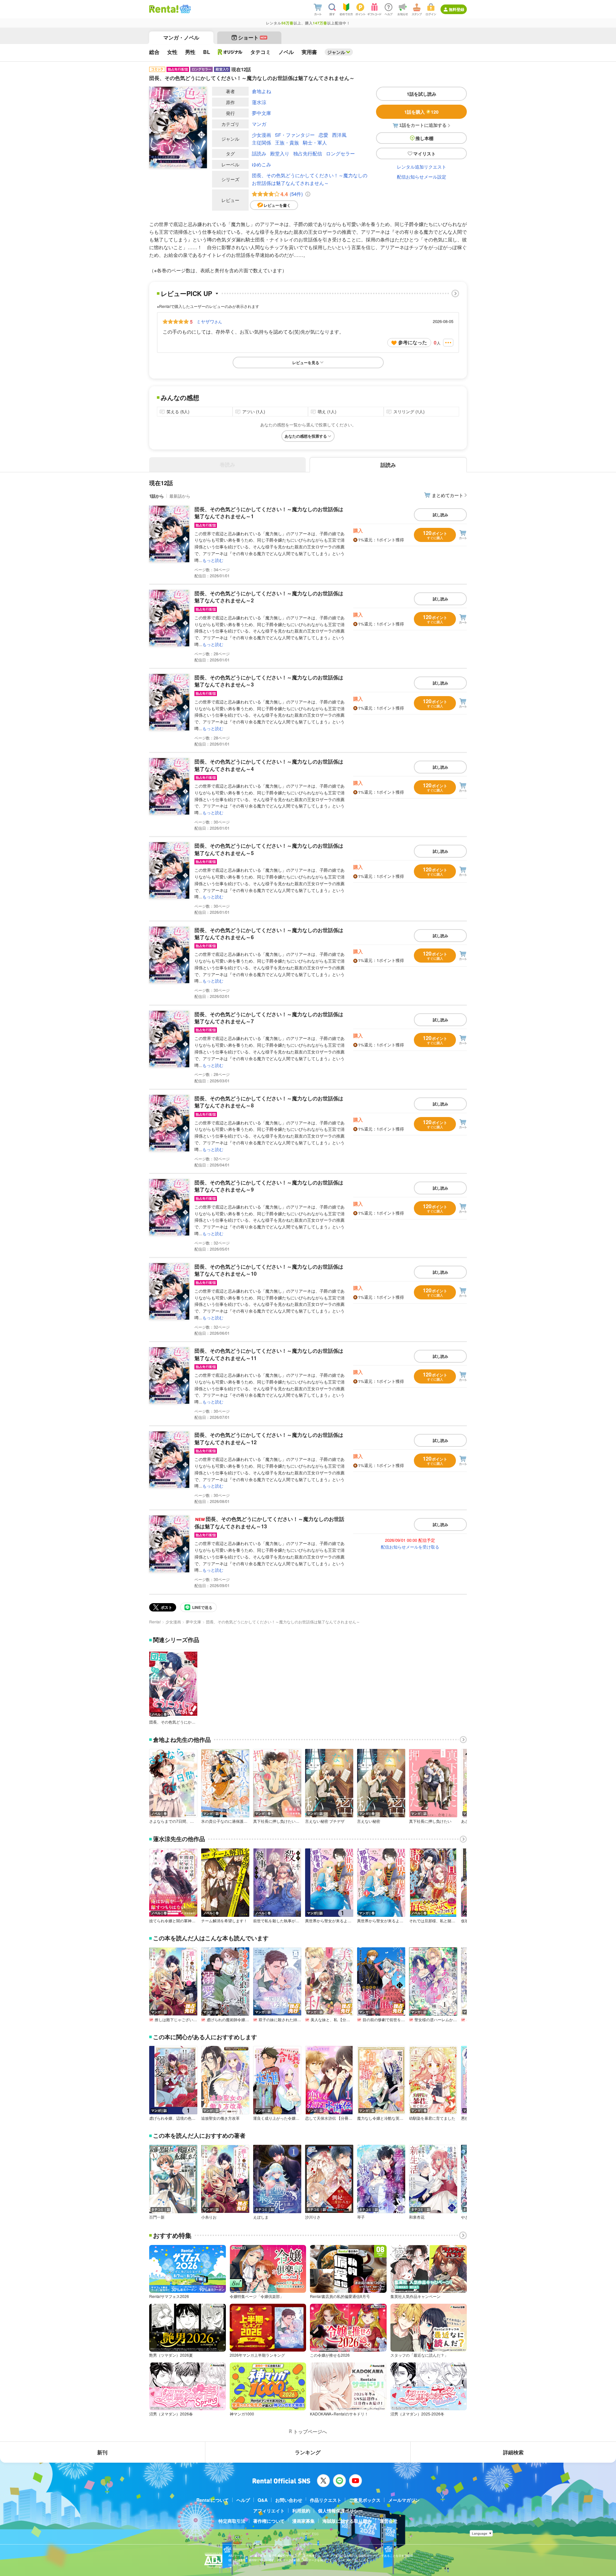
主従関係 (261, 142)
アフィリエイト (269, 2511)
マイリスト (424, 153)
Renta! (155, 1622)
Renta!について (213, 2500)
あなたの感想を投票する (306, 436)
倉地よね (261, 91)
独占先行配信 (308, 153)
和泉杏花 (417, 2217)
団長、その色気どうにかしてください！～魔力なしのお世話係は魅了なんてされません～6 (269, 934)
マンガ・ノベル (181, 37)
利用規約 (301, 2511)
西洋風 (339, 135)
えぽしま (261, 2217)
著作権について (269, 2521)
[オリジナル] (230, 52)
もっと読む (213, 560)
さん (209, 321)
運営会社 (389, 2521)
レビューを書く (277, 205)
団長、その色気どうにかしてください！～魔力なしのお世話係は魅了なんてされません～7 (269, 1018)
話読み (259, 153)
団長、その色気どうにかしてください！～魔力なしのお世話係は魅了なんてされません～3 (269, 681)
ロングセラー (340, 153)
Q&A (263, 2500)
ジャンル (336, 52)
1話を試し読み (422, 94)
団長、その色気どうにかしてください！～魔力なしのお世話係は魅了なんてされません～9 (269, 1186)
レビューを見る (306, 362)
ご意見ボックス (365, 2500)
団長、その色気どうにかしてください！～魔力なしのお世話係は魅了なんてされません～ (310, 179)
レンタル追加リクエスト (422, 167)
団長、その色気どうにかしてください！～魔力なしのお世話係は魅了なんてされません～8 (269, 1102)
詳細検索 (513, 2452)
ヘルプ (243, 2500)
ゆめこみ (261, 164)
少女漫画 (261, 135)
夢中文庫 (261, 113)
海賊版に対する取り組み (347, 2521)
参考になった (413, 342)
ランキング (308, 2452)
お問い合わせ (289, 2500)
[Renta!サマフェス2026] (185, 9)
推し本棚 (424, 138)
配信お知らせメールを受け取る (410, 1547)
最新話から (180, 496)
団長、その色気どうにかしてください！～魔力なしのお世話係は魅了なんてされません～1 (269, 513)
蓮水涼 (259, 102)
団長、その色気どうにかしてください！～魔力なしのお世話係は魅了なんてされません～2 (269, 597)
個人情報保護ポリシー (340, 2511)
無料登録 (457, 9)
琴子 (361, 2217)
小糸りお (209, 2217)
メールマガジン (404, 2500)
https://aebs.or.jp (240, 2565)
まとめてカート (448, 495)
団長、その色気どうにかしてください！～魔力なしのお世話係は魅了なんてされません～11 (269, 1354)
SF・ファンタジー (295, 135)
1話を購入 (421, 112)
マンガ (259, 124)
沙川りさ (313, 2217)
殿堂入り (280, 153)
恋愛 (323, 135)
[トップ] (164, 9)
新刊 (102, 2452)
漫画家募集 (304, 2521)
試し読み (441, 515)
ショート (252, 37)
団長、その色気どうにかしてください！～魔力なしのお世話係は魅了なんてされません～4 (269, 765)
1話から (157, 496)
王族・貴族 (287, 142)
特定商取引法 (232, 2521)
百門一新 (157, 2217)
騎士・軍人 (315, 142)
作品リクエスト (326, 2500)
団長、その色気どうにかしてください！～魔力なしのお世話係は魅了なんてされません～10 (269, 1270)
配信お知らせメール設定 (422, 177)
